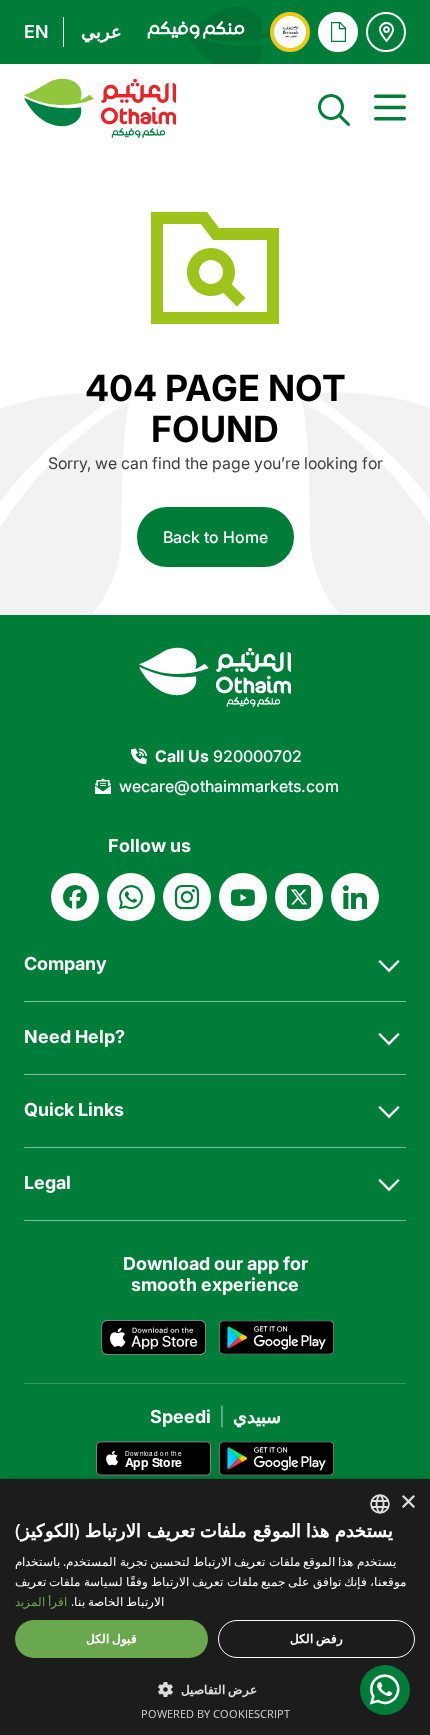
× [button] (407, 1502)
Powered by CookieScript (215, 1713)
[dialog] (215, 1607)
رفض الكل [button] (316, 1638)
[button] (215, 1688)
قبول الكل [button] (111, 1638)
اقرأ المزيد (41, 1601)
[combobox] (380, 1504)
